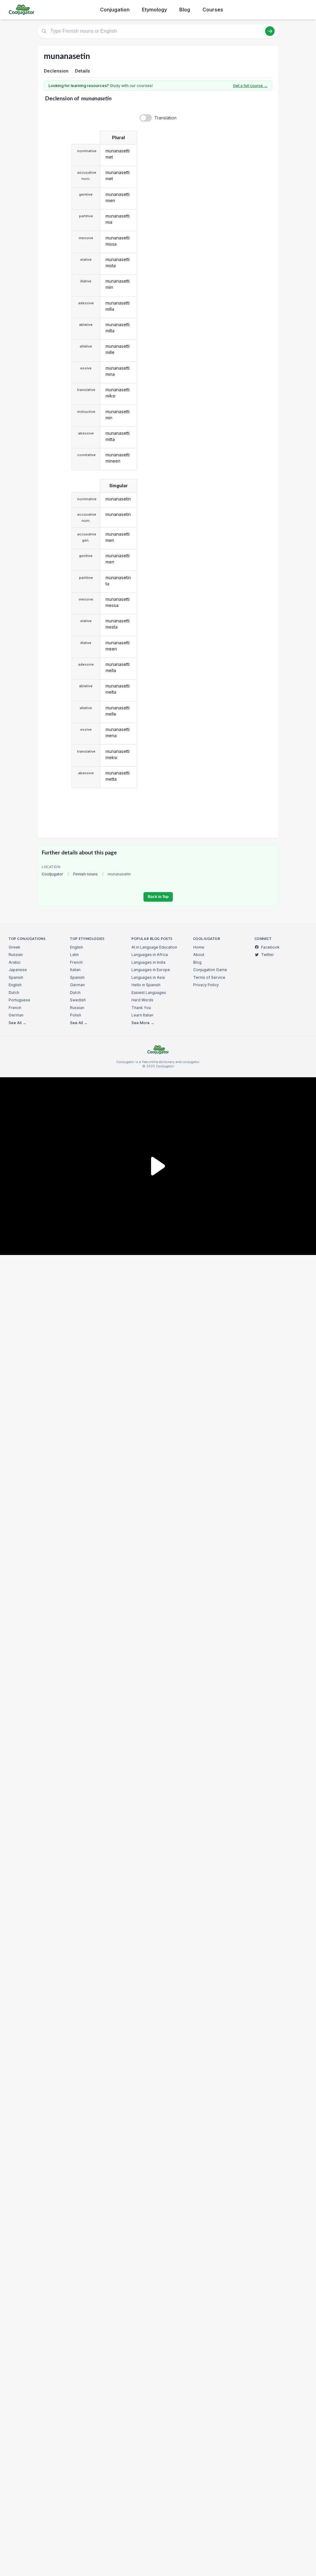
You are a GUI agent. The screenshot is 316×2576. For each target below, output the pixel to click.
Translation (165, 118)
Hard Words (142, 1000)
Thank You (141, 1008)
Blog (185, 10)
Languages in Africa (150, 955)
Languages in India (148, 962)
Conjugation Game (210, 970)
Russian (16, 955)
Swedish (78, 1000)
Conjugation (115, 10)
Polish (76, 1015)
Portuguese (19, 1000)
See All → (17, 1023)
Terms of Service (209, 977)
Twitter (268, 955)
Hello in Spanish (146, 985)
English (15, 985)
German (16, 1015)
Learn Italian (142, 1015)
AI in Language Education (154, 947)
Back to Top (158, 897)
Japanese (18, 970)
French (15, 1008)
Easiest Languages (149, 993)
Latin (74, 955)
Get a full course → (250, 86)
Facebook (270, 947)
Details (83, 71)
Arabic (15, 962)
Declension (56, 71)
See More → (143, 1023)
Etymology (154, 10)
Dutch (14, 993)
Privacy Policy (206, 985)
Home (199, 947)
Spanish (16, 977)
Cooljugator (52, 874)
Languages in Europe (151, 970)
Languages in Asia (148, 977)
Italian (75, 970)
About (199, 955)
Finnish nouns (85, 874)
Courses (213, 10)
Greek (15, 947)
